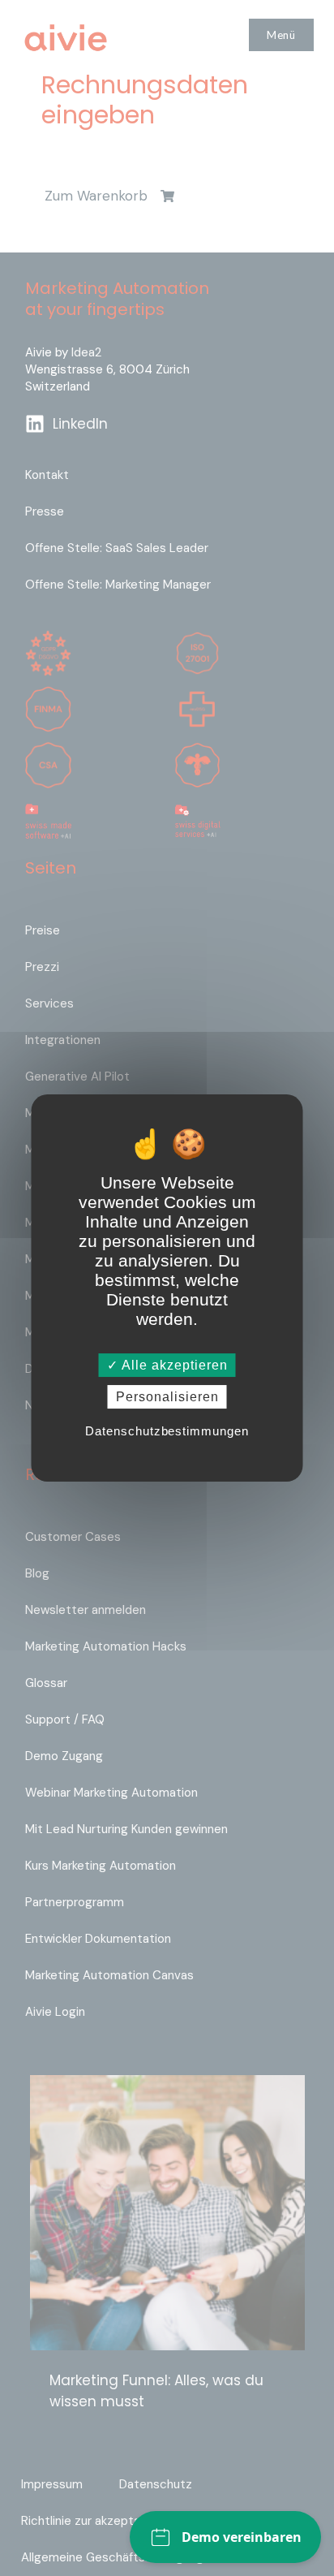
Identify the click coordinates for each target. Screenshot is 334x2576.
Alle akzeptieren (173, 1365)
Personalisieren (167, 1397)
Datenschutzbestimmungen (167, 1431)
